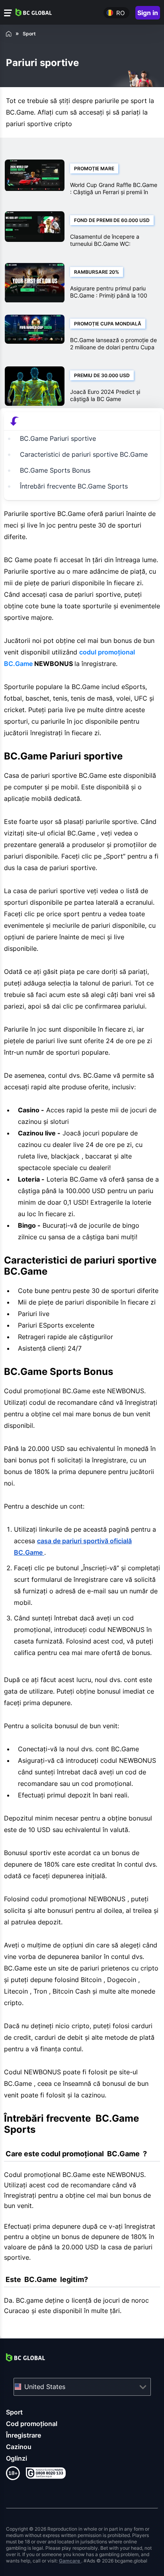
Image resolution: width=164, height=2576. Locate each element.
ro (120, 13)
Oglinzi (17, 2458)
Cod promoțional (32, 2424)
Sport (14, 2412)
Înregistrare (23, 2435)
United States (45, 2387)
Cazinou (19, 2447)
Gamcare (70, 2561)
